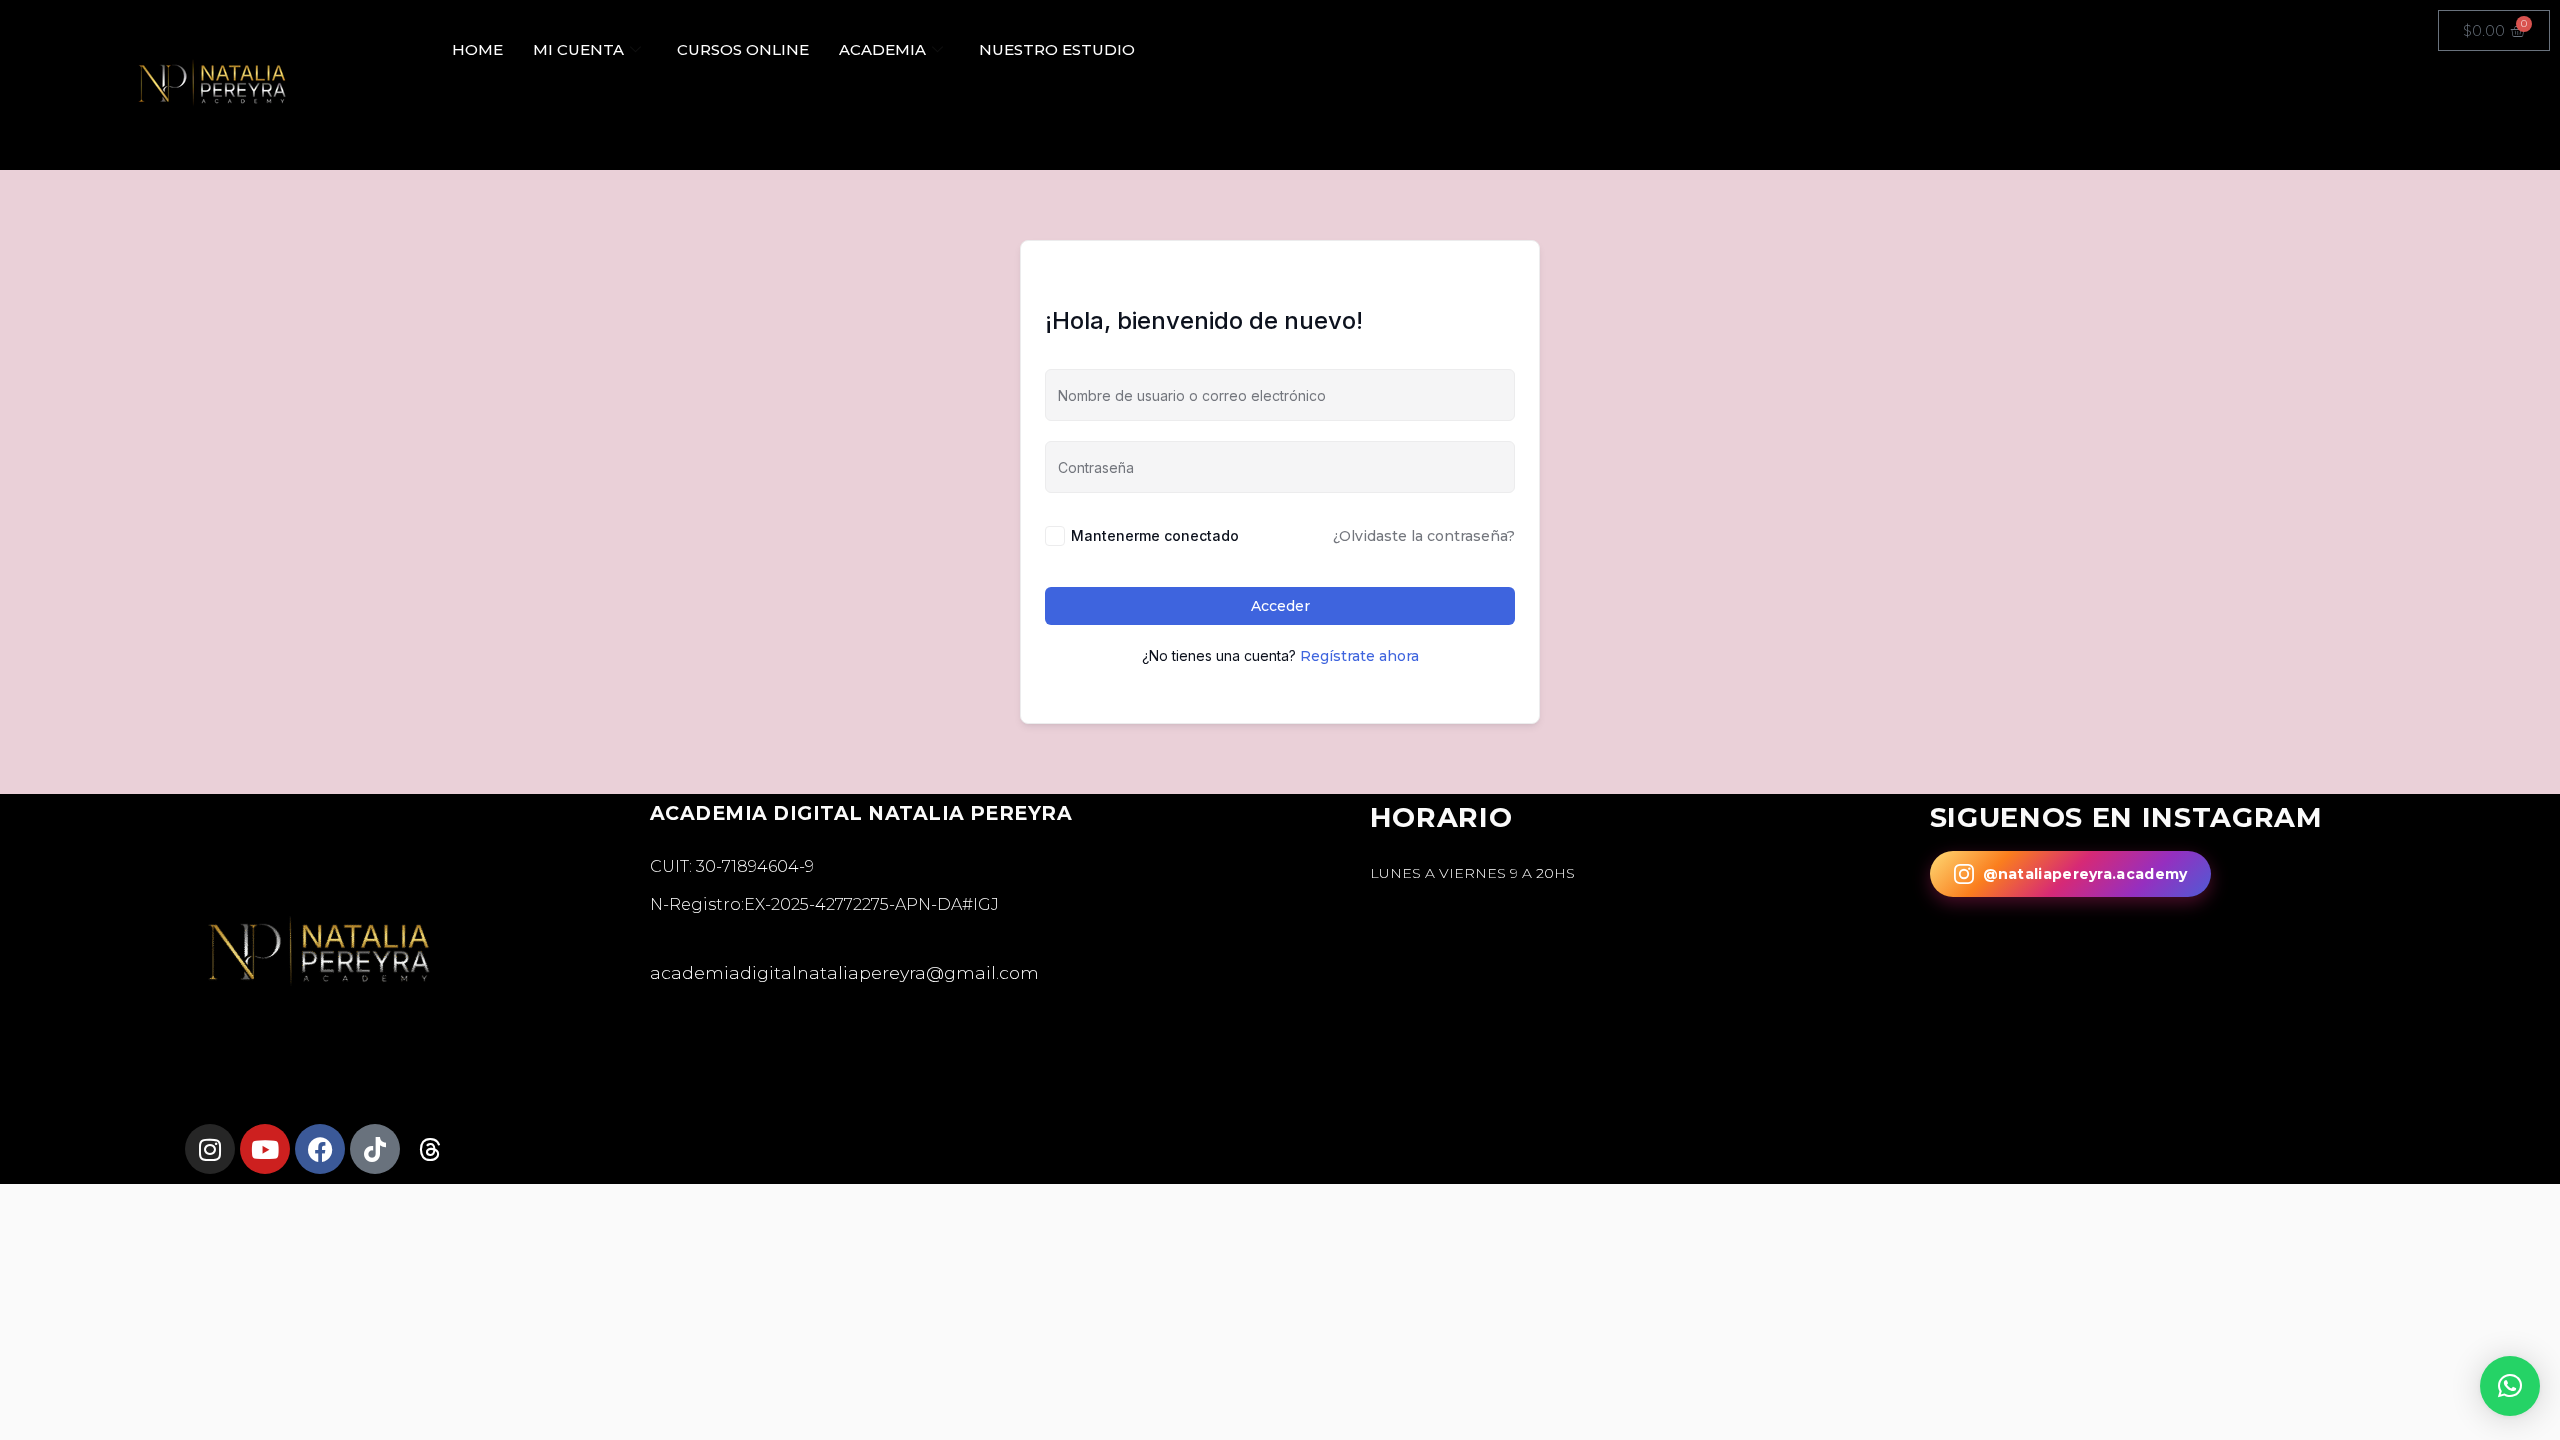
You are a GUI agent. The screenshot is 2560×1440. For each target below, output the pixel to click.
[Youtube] (265, 1149)
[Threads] (430, 1149)
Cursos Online (743, 49)
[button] (2510, 1386)
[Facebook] (320, 1149)
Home (477, 49)
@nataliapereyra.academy (2085, 874)
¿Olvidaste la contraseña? (1424, 536)
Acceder (1280, 606)
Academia (882, 49)
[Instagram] (210, 1149)
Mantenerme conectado (1155, 535)
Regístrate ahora (1359, 656)
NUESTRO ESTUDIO (1057, 49)
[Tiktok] (375, 1149)
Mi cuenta (578, 49)
